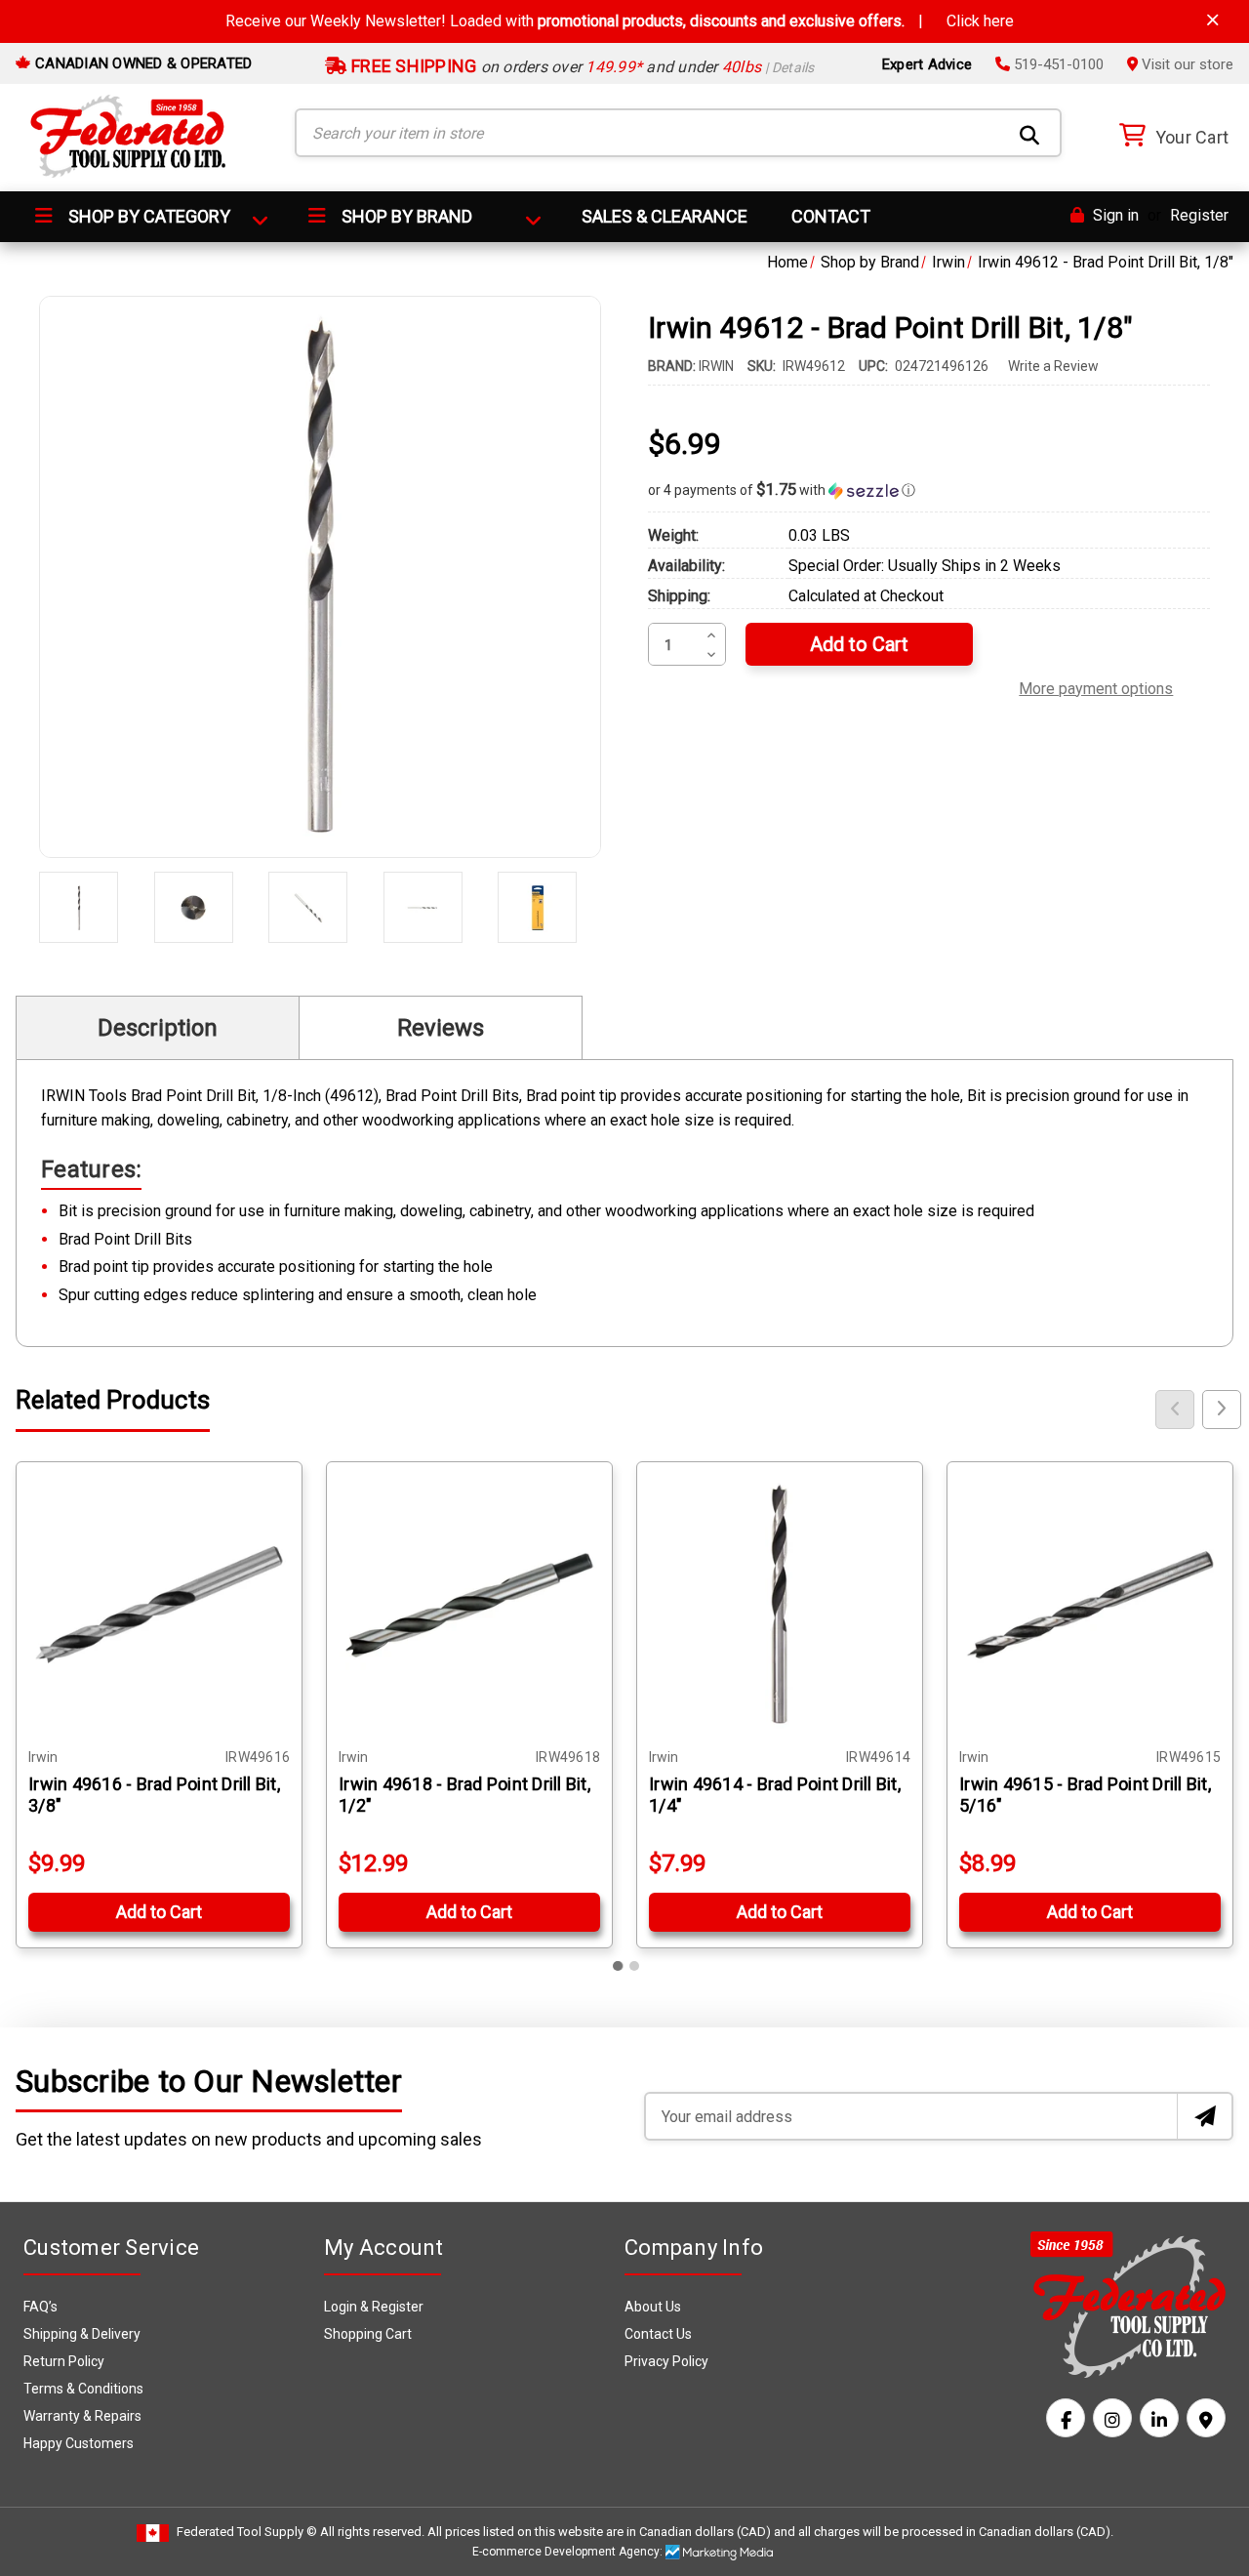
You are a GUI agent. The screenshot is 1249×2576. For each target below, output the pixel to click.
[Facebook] (1066, 2418)
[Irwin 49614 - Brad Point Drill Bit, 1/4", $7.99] (780, 1605)
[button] (929, 490)
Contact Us (658, 2334)
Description (158, 1028)
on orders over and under (581, 67)
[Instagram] (1112, 2418)
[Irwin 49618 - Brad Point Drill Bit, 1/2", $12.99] (469, 1605)
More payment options (1096, 686)
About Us (653, 2307)
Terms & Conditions (83, 2389)
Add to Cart (159, 1912)
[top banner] (1213, 20)
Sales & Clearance (665, 216)
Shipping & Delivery (82, 2334)
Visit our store (1186, 64)
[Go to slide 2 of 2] (634, 1966)
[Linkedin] (1159, 2418)
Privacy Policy (666, 2361)
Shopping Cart (368, 2334)
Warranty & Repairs (82, 2416)
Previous (1175, 1410)
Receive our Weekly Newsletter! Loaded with (620, 21)
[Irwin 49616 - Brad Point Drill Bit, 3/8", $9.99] (159, 1605)
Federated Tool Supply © (247, 2532)
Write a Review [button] (1053, 366)
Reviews (441, 1028)
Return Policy (64, 2361)
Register (1199, 215)
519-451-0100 (1057, 64)
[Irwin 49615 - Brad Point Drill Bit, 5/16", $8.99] (1090, 1605)
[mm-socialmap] (1206, 2418)
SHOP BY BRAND (405, 216)
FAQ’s (40, 2307)
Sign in (1114, 215)
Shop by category (147, 216)
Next (1222, 1410)
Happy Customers (79, 2443)
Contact (831, 216)
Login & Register (374, 2307)
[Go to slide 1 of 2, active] (619, 1966)
